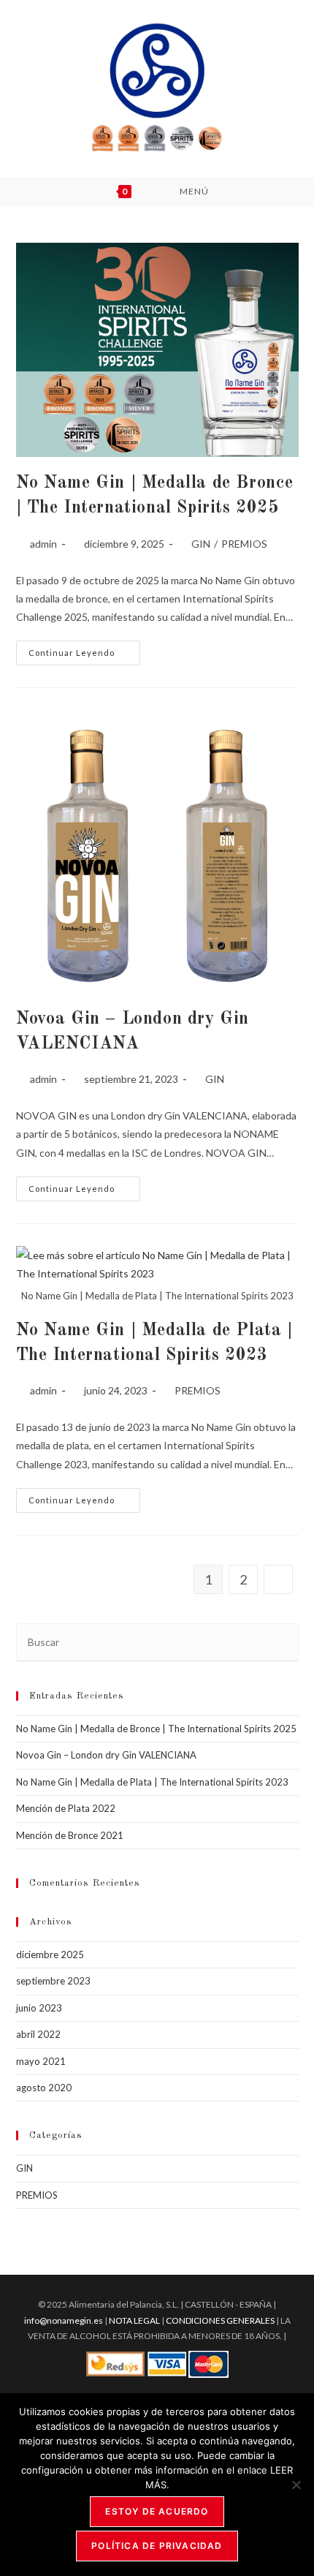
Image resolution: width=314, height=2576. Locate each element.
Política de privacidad (157, 2546)
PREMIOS (244, 544)
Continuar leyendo (84, 656)
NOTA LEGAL (134, 2320)
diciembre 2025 (50, 1954)
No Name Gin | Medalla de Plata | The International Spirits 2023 (152, 1782)
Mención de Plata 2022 (66, 1808)
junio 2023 (39, 2008)
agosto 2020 (44, 2088)
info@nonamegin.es (64, 2320)
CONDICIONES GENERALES (221, 2320)
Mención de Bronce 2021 (70, 1835)
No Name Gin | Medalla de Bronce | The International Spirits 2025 (156, 1729)
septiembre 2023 (53, 1981)
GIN (201, 544)
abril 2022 (38, 2034)
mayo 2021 (41, 2061)
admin (43, 544)
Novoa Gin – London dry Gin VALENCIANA (106, 1755)
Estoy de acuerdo (157, 2511)
